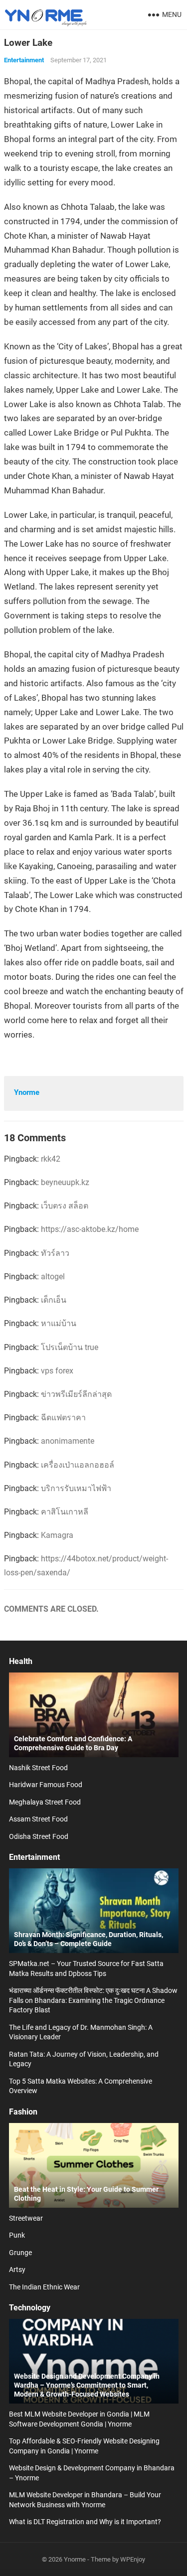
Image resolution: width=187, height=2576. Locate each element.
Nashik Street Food (38, 1768)
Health (21, 1661)
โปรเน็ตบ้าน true (70, 1347)
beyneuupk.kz (65, 1182)
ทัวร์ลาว (55, 1253)
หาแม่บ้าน (59, 1323)
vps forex (57, 1371)
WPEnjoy (133, 2559)
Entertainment (24, 60)
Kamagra (57, 1535)
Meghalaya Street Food (45, 1802)
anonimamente (68, 1441)
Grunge (20, 2253)
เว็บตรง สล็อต (65, 1206)
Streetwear (26, 2218)
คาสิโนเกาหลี (65, 1512)
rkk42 (51, 1159)
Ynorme (27, 1092)
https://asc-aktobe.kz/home (90, 1229)
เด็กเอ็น (54, 1300)
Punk (17, 2235)
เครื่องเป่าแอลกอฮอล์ (78, 1465)
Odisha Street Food (39, 1836)
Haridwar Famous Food (46, 1785)
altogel (53, 1277)
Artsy (17, 2270)
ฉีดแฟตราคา (63, 1418)
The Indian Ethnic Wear (44, 2287)
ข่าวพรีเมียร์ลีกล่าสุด (76, 1394)
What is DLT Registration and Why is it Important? (85, 2522)
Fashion (23, 2112)
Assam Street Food (38, 1819)
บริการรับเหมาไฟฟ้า (76, 1488)
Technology (30, 2308)
